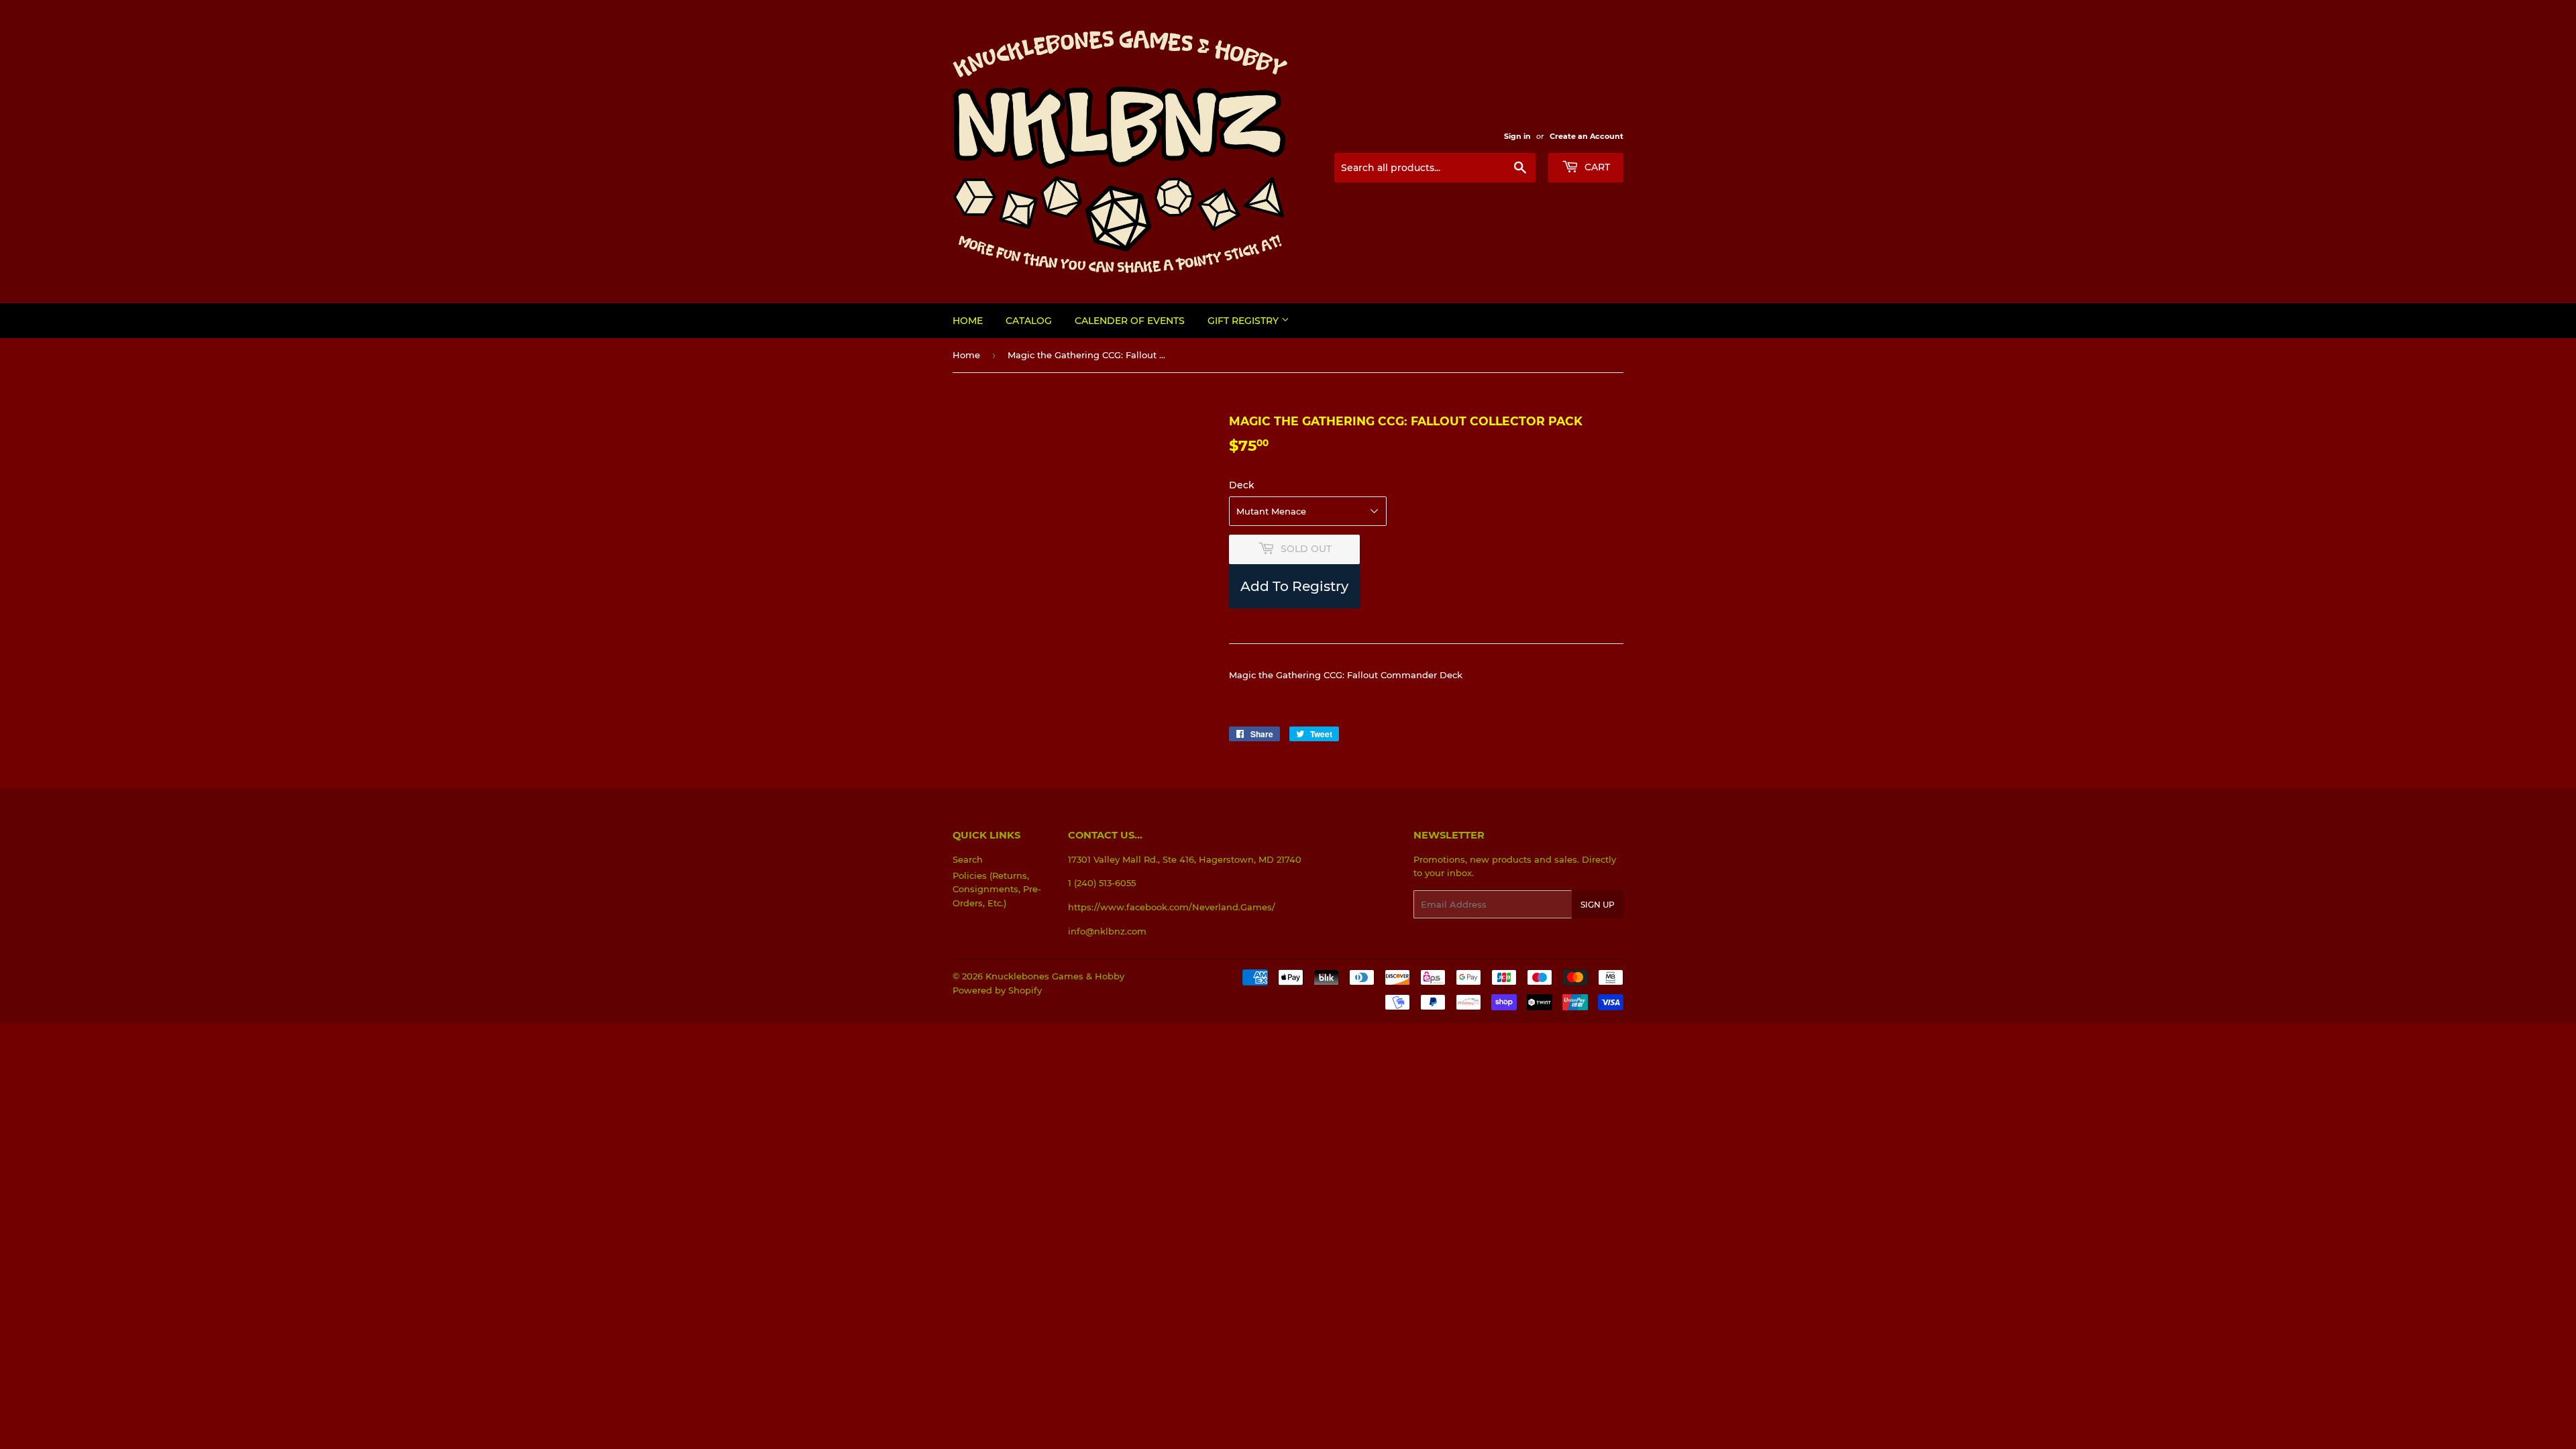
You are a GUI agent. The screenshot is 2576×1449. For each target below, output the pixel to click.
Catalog (1029, 321)
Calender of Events (1130, 321)
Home (968, 321)
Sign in (1517, 136)
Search (968, 859)
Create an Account (1587, 136)
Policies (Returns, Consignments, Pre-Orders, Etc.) (997, 890)
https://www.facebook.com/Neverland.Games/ (1172, 907)
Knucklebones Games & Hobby (1055, 976)
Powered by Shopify (997, 990)
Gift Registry (1244, 321)
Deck (1242, 485)
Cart (1596, 167)
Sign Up (1598, 905)
